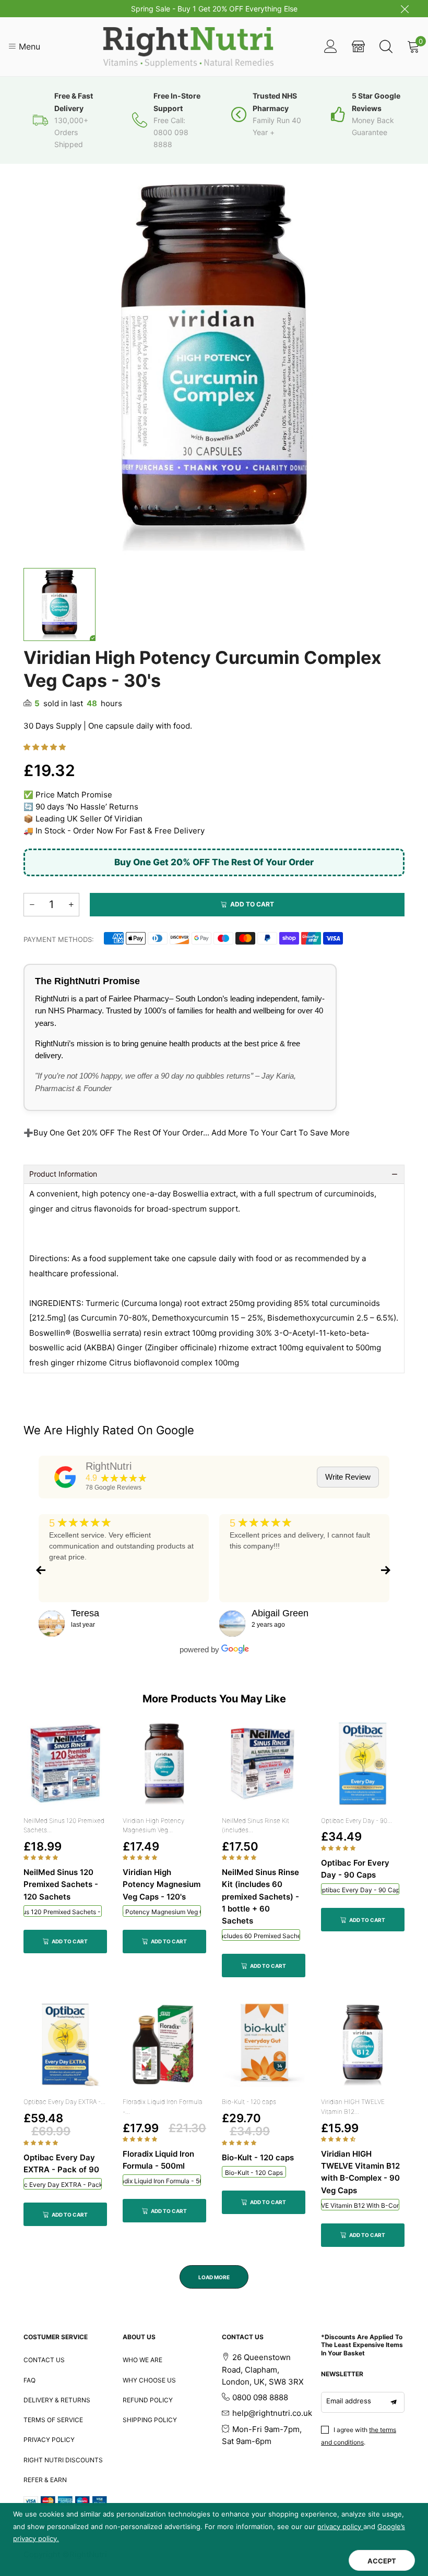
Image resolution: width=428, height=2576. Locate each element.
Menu (28, 46)
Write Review (348, 1477)
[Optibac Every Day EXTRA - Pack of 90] (65, 2045)
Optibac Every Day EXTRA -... (64, 2102)
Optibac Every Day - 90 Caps (360, 1890)
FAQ (29, 2380)
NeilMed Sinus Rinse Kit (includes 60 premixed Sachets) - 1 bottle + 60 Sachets (261, 1936)
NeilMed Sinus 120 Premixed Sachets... (64, 1825)
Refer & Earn (45, 2480)
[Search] (386, 47)
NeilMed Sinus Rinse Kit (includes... (255, 1825)
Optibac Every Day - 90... (356, 1821)
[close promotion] (405, 9)
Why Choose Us (149, 2380)
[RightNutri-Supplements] (189, 47)
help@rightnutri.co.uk (272, 2413)
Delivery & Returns (57, 2400)
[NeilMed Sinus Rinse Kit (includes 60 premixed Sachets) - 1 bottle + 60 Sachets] (264, 1764)
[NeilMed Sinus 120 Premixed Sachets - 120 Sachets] (65, 1764)
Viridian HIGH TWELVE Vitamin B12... (353, 2107)
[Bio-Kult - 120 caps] (264, 2045)
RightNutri (109, 1466)
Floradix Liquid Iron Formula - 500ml (162, 2181)
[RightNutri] (65, 1477)
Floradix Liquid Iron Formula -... (163, 2107)
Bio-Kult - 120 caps (249, 2102)
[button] (46, 747)
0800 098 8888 (260, 2397)
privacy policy (340, 2526)
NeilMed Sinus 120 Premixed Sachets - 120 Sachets (63, 1912)
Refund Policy (148, 2400)
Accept (382, 2561)
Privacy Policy (49, 2440)
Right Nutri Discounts (63, 2460)
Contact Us (44, 2360)
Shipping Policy (150, 2420)
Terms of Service (53, 2420)
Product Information (63, 1174)
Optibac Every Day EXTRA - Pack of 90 (63, 2185)
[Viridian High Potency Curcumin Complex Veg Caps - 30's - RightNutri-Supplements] (214, 367)
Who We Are (142, 2360)
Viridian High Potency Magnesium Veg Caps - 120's (162, 1912)
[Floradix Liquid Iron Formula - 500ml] (164, 2045)
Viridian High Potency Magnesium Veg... (153, 1825)
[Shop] (358, 47)
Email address (349, 2401)
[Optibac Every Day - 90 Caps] (363, 1764)
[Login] (331, 47)
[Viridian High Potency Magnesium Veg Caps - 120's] (164, 1764)
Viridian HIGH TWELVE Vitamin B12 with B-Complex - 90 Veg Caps (360, 2205)
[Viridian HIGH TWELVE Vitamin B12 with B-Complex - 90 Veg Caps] (363, 2045)
